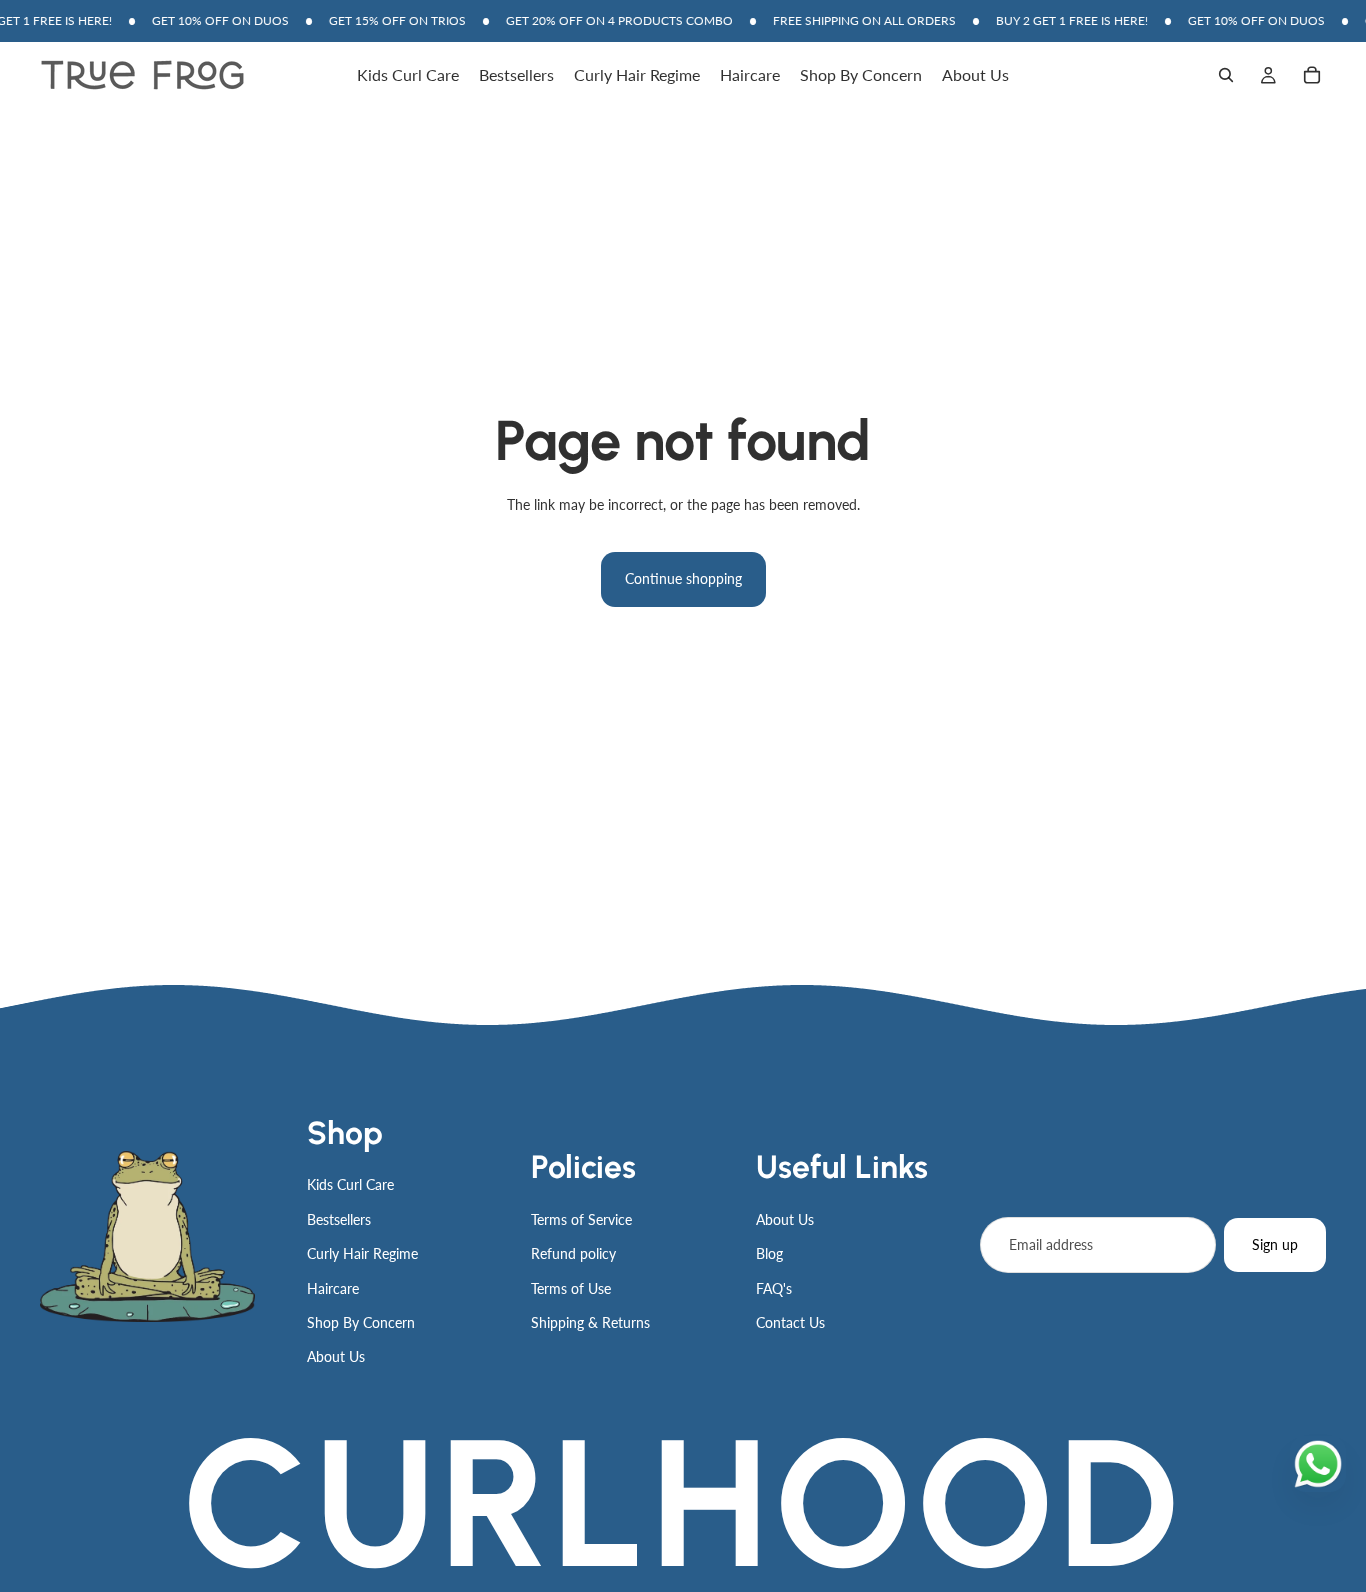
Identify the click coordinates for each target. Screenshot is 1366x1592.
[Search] (1226, 76)
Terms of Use (571, 1288)
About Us (336, 1356)
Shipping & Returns (590, 1322)
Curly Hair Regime (362, 1253)
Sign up (1275, 1244)
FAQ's (774, 1288)
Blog (769, 1253)
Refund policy (573, 1253)
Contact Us (790, 1322)
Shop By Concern (361, 1322)
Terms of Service (581, 1219)
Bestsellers (339, 1219)
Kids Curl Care (350, 1184)
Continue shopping (683, 578)
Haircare (333, 1288)
